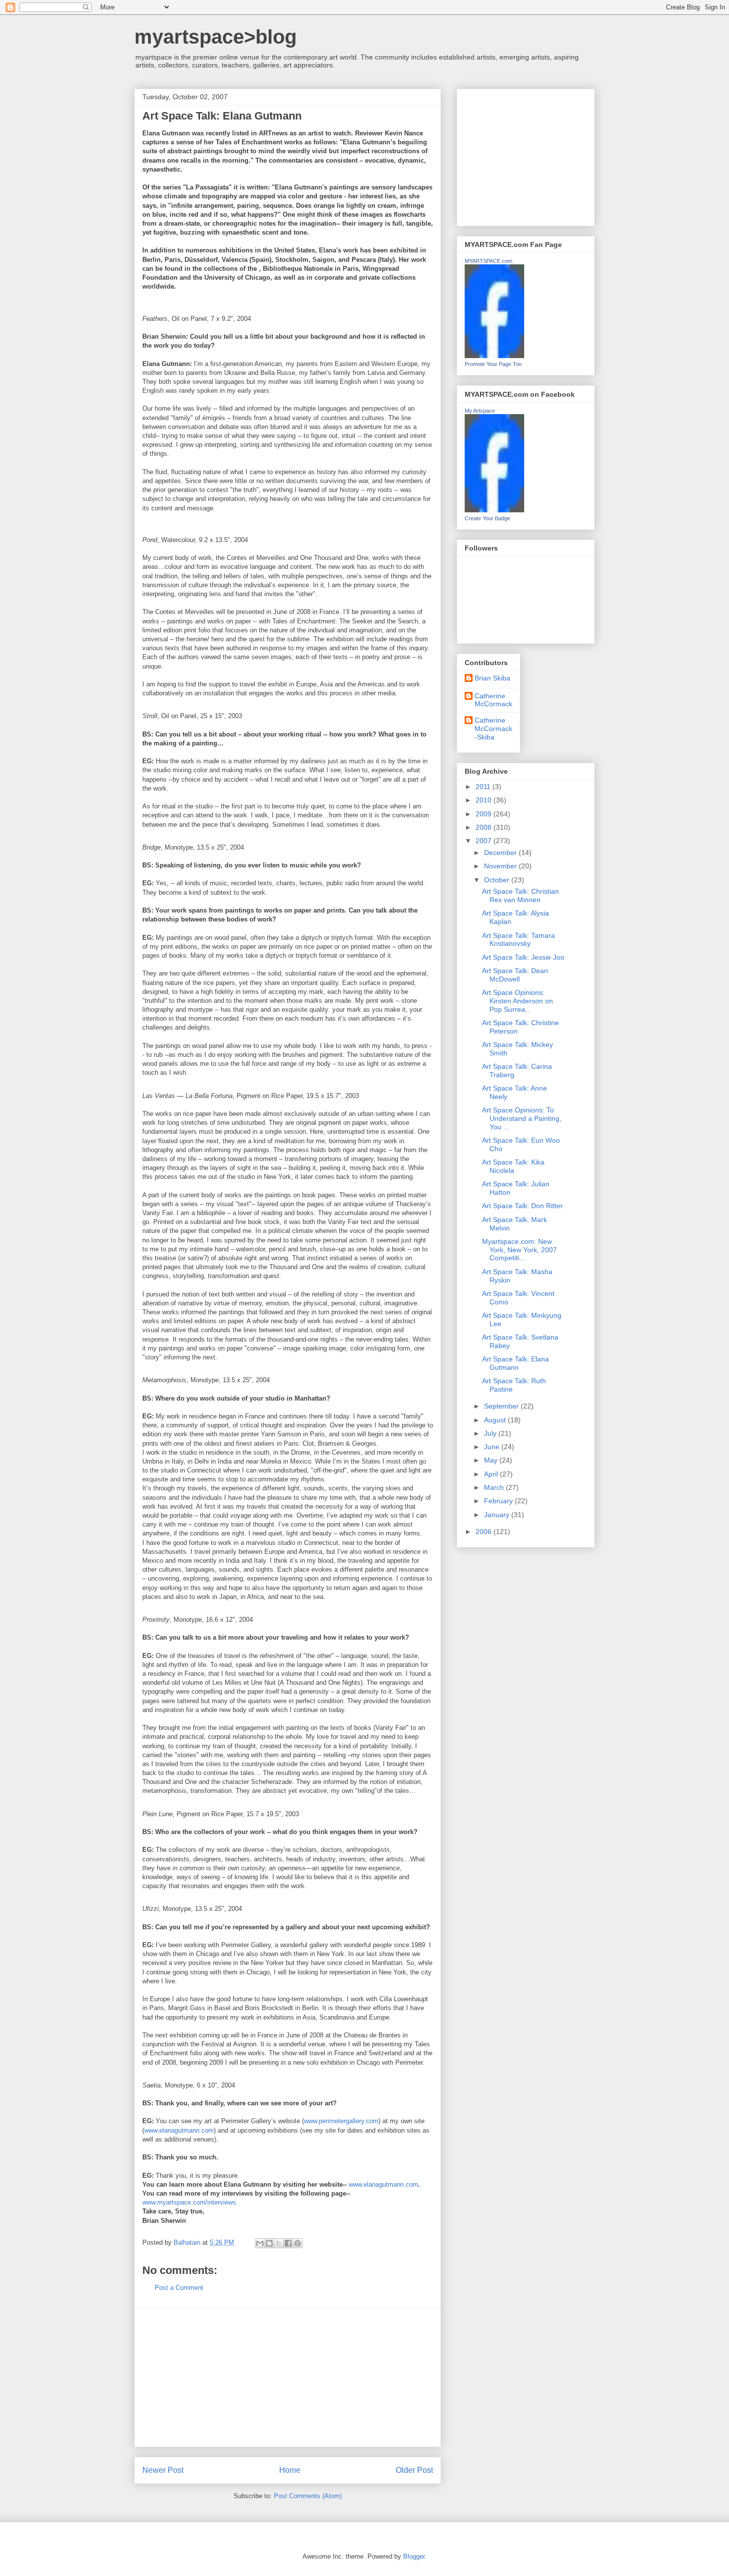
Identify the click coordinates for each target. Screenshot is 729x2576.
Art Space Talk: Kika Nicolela (513, 1166)
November (501, 866)
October (498, 880)
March (495, 1487)
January (498, 1515)
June (493, 1447)
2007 (485, 841)
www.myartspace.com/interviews (189, 2202)
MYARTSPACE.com (488, 261)
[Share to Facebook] (288, 2243)
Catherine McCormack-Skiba (493, 729)
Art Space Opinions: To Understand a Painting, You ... (522, 1118)
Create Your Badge (487, 518)
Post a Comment (179, 2288)
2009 (485, 814)
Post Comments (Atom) (308, 2496)
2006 (485, 1532)
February (499, 1501)
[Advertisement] (288, 2377)
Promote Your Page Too (493, 364)
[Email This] (260, 2243)
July (491, 1433)
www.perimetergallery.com (341, 2121)
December (501, 853)
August (496, 1420)
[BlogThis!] (269, 2243)
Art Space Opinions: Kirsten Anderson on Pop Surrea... (517, 1001)
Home (290, 2470)
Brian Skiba (492, 678)
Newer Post (163, 2470)
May (492, 1460)
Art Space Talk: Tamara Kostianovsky (518, 940)
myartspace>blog (215, 37)
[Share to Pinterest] (298, 2243)
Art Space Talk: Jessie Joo (523, 957)
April (492, 1474)
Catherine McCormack (493, 700)
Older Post (414, 2470)
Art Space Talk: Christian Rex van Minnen (520, 895)
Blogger (414, 2556)
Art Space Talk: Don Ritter (522, 1206)
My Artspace (480, 411)
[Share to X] (279, 2243)
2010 (485, 800)
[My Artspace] (494, 510)
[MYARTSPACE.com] (494, 356)
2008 (485, 827)
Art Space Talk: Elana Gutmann (516, 1363)
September (502, 1406)
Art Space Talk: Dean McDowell (515, 975)
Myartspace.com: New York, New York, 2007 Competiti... (519, 1250)
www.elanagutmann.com (179, 2130)
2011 (484, 787)
